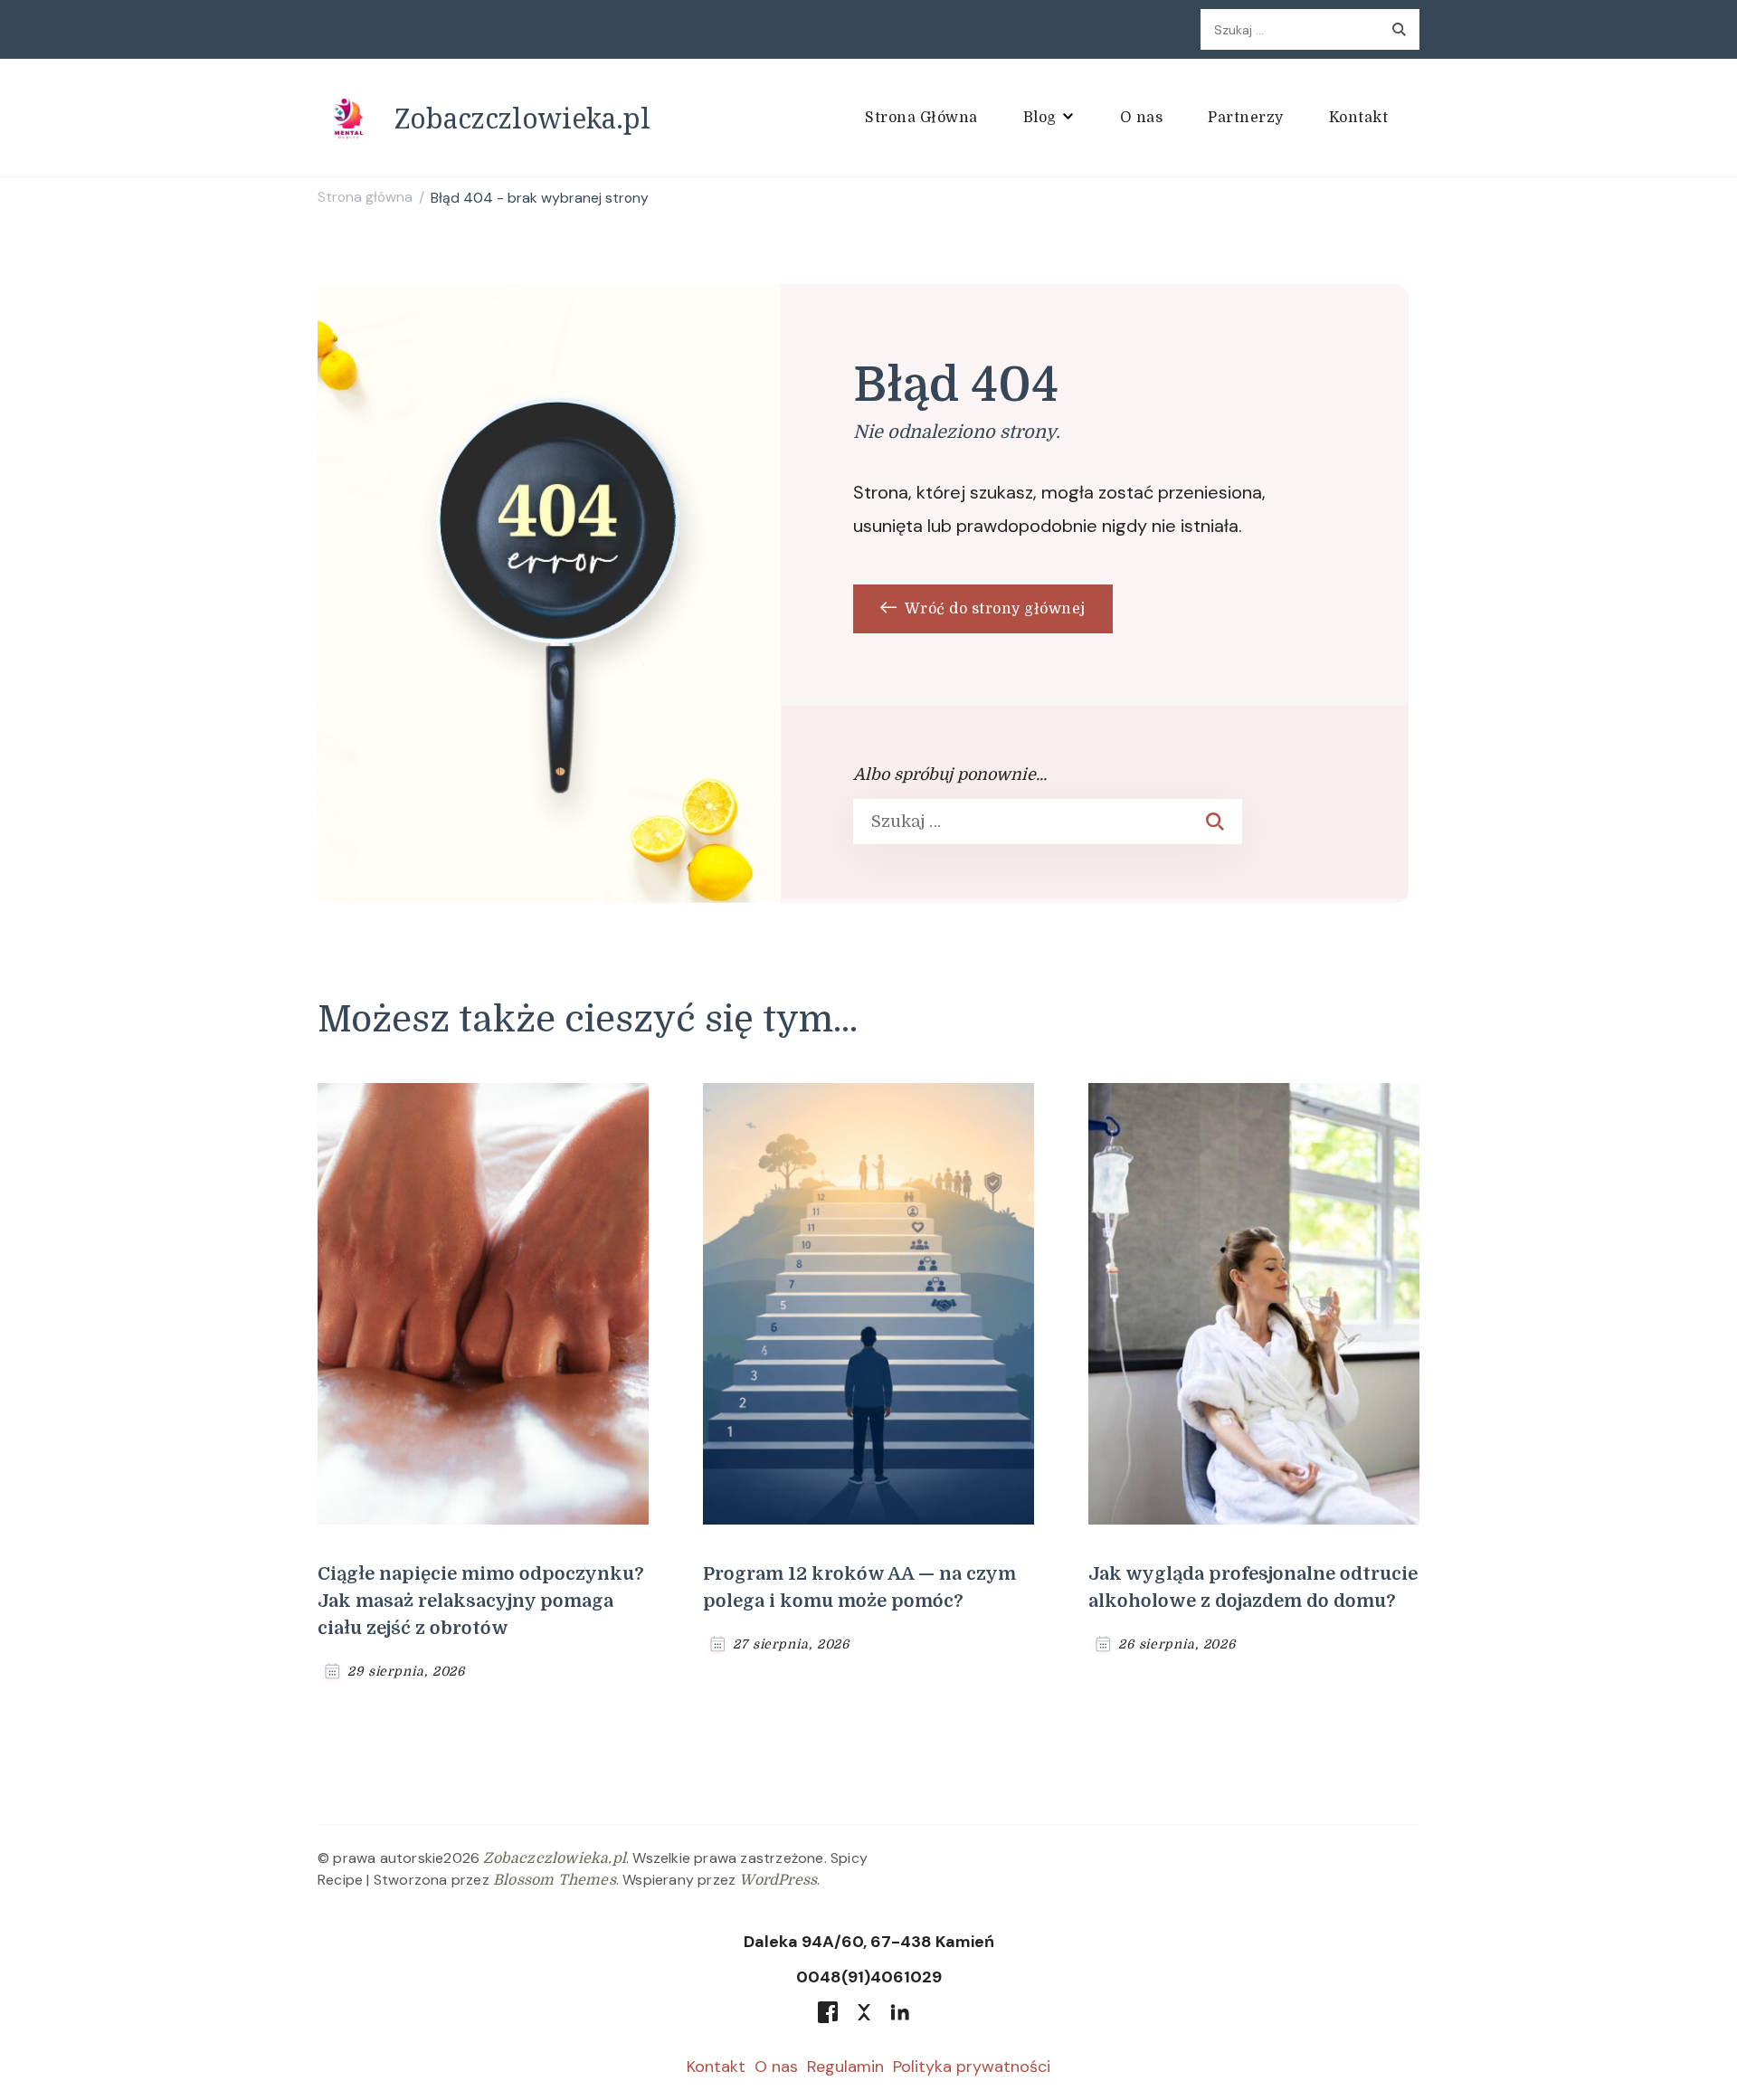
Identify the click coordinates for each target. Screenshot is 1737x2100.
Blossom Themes (555, 1880)
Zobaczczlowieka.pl (522, 118)
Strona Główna (921, 118)
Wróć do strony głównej (993, 609)
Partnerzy (1246, 118)
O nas (1142, 118)
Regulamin (845, 2067)
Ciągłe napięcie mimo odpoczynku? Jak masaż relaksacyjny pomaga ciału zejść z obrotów (481, 1601)
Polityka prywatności (972, 2067)
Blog (1040, 118)
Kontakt (1359, 118)
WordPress (778, 1880)
